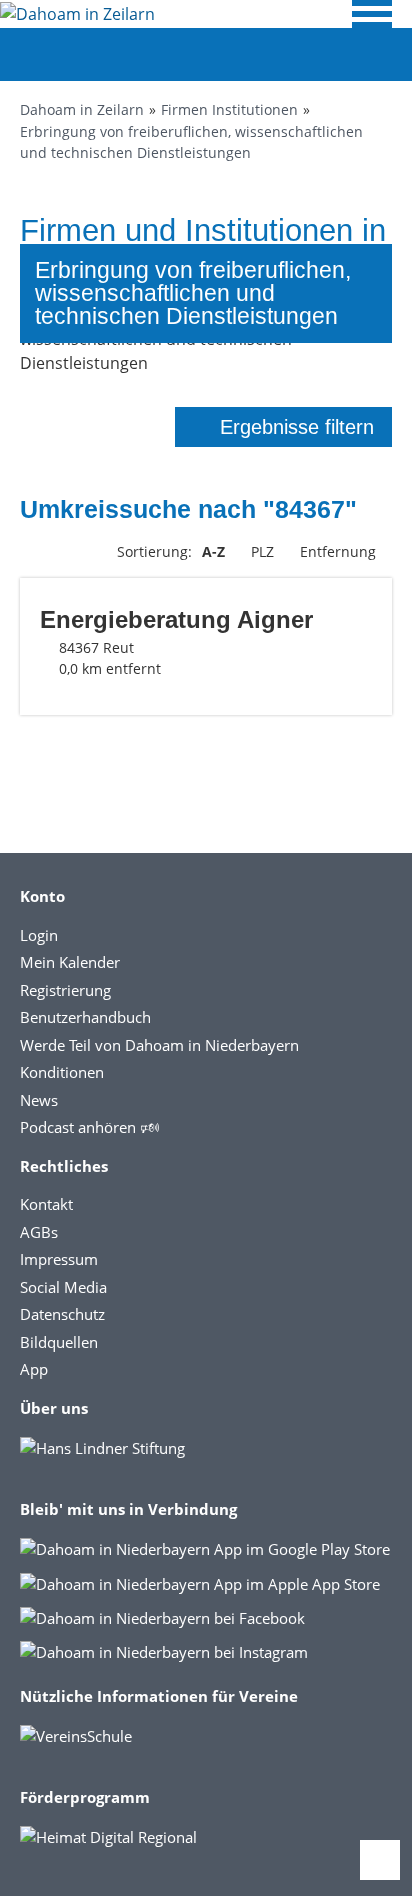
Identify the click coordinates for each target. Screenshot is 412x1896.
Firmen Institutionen (229, 109)
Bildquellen (59, 1342)
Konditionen (62, 1072)
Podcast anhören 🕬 (89, 1127)
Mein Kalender (70, 962)
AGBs (39, 1232)
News (39, 1100)
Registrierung (65, 990)
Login (39, 935)
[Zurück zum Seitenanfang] (380, 1860)
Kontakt (46, 1204)
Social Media (63, 1287)
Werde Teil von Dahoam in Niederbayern (159, 1045)
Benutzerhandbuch (85, 1017)
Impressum (59, 1259)
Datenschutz (62, 1314)
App (34, 1369)
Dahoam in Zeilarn (82, 109)
